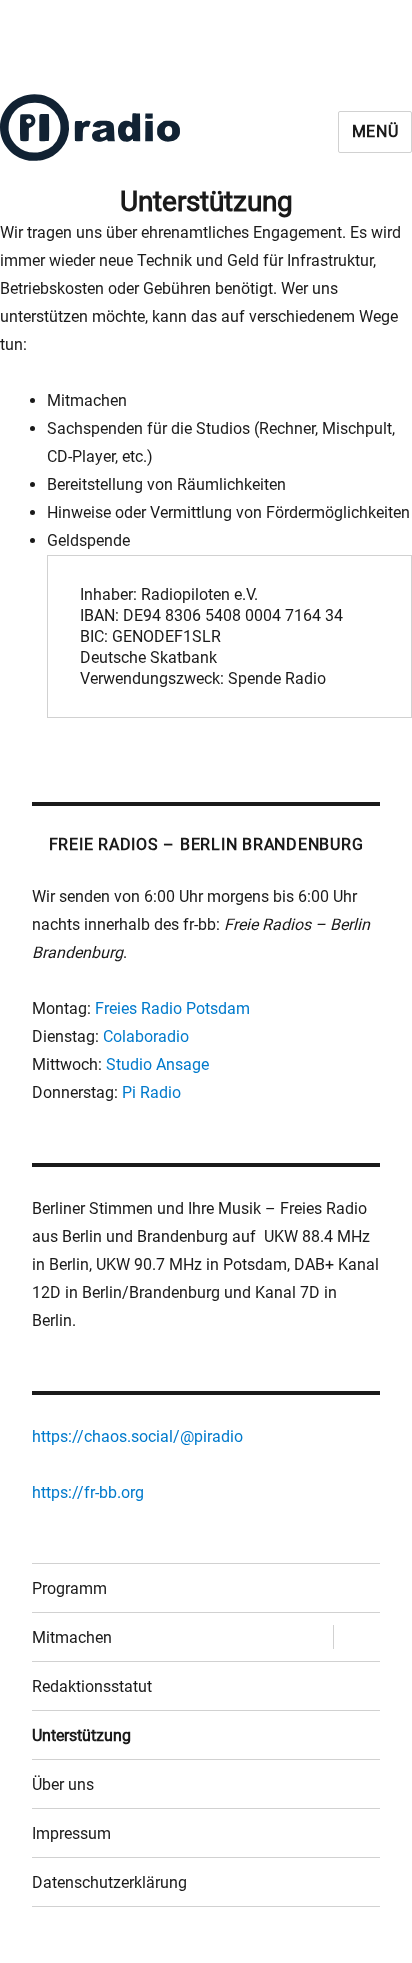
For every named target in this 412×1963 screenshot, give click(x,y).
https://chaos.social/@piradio (137, 1436)
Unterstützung (81, 1735)
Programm (69, 1588)
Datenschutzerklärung (109, 1882)
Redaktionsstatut (92, 1686)
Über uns (63, 1784)
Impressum (71, 1833)
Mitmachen (72, 1637)
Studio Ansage (157, 1064)
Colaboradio (146, 1036)
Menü (375, 131)
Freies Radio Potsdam (172, 1008)
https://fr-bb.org (88, 1492)
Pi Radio (151, 1092)
